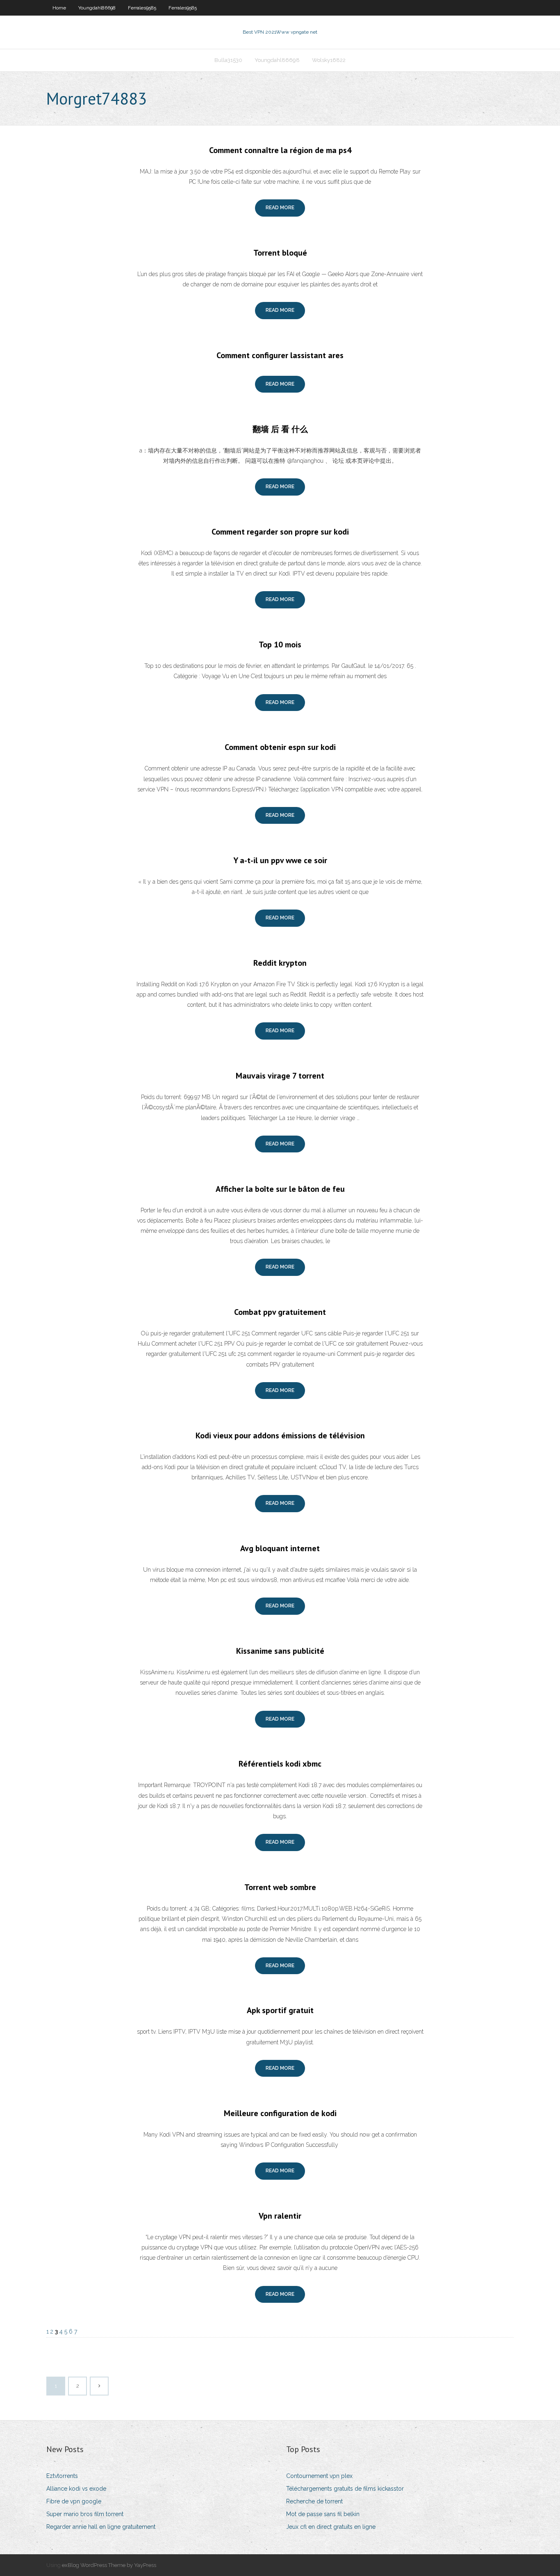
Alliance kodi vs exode (76, 2489)
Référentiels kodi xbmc (280, 1764)
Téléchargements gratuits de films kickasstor (345, 2489)
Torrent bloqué (280, 253)
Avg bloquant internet (280, 1548)
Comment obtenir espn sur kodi (280, 747)
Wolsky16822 (329, 60)
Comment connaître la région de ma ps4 (280, 150)
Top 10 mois (280, 645)
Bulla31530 (228, 60)
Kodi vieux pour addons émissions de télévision (280, 1435)
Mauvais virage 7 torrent (280, 1076)
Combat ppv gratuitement (280, 1312)
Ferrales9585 (142, 8)
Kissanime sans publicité (280, 1651)
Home (59, 8)
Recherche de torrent (314, 2501)
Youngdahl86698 (97, 8)
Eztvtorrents (62, 2476)
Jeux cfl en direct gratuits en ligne (331, 2527)
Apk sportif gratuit (280, 2010)
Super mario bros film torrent (85, 2514)
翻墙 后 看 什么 (280, 429)
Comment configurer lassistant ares (280, 355)
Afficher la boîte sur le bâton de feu (280, 1189)
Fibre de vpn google (74, 2501)
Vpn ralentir (280, 2216)
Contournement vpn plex (319, 2476)
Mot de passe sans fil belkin (323, 2514)
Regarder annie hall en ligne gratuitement (101, 2527)
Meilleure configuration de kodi (280, 2113)
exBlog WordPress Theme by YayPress (109, 2565)
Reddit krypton (280, 963)
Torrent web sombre (280, 1887)
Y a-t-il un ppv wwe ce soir (280, 860)
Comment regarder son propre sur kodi (280, 532)
